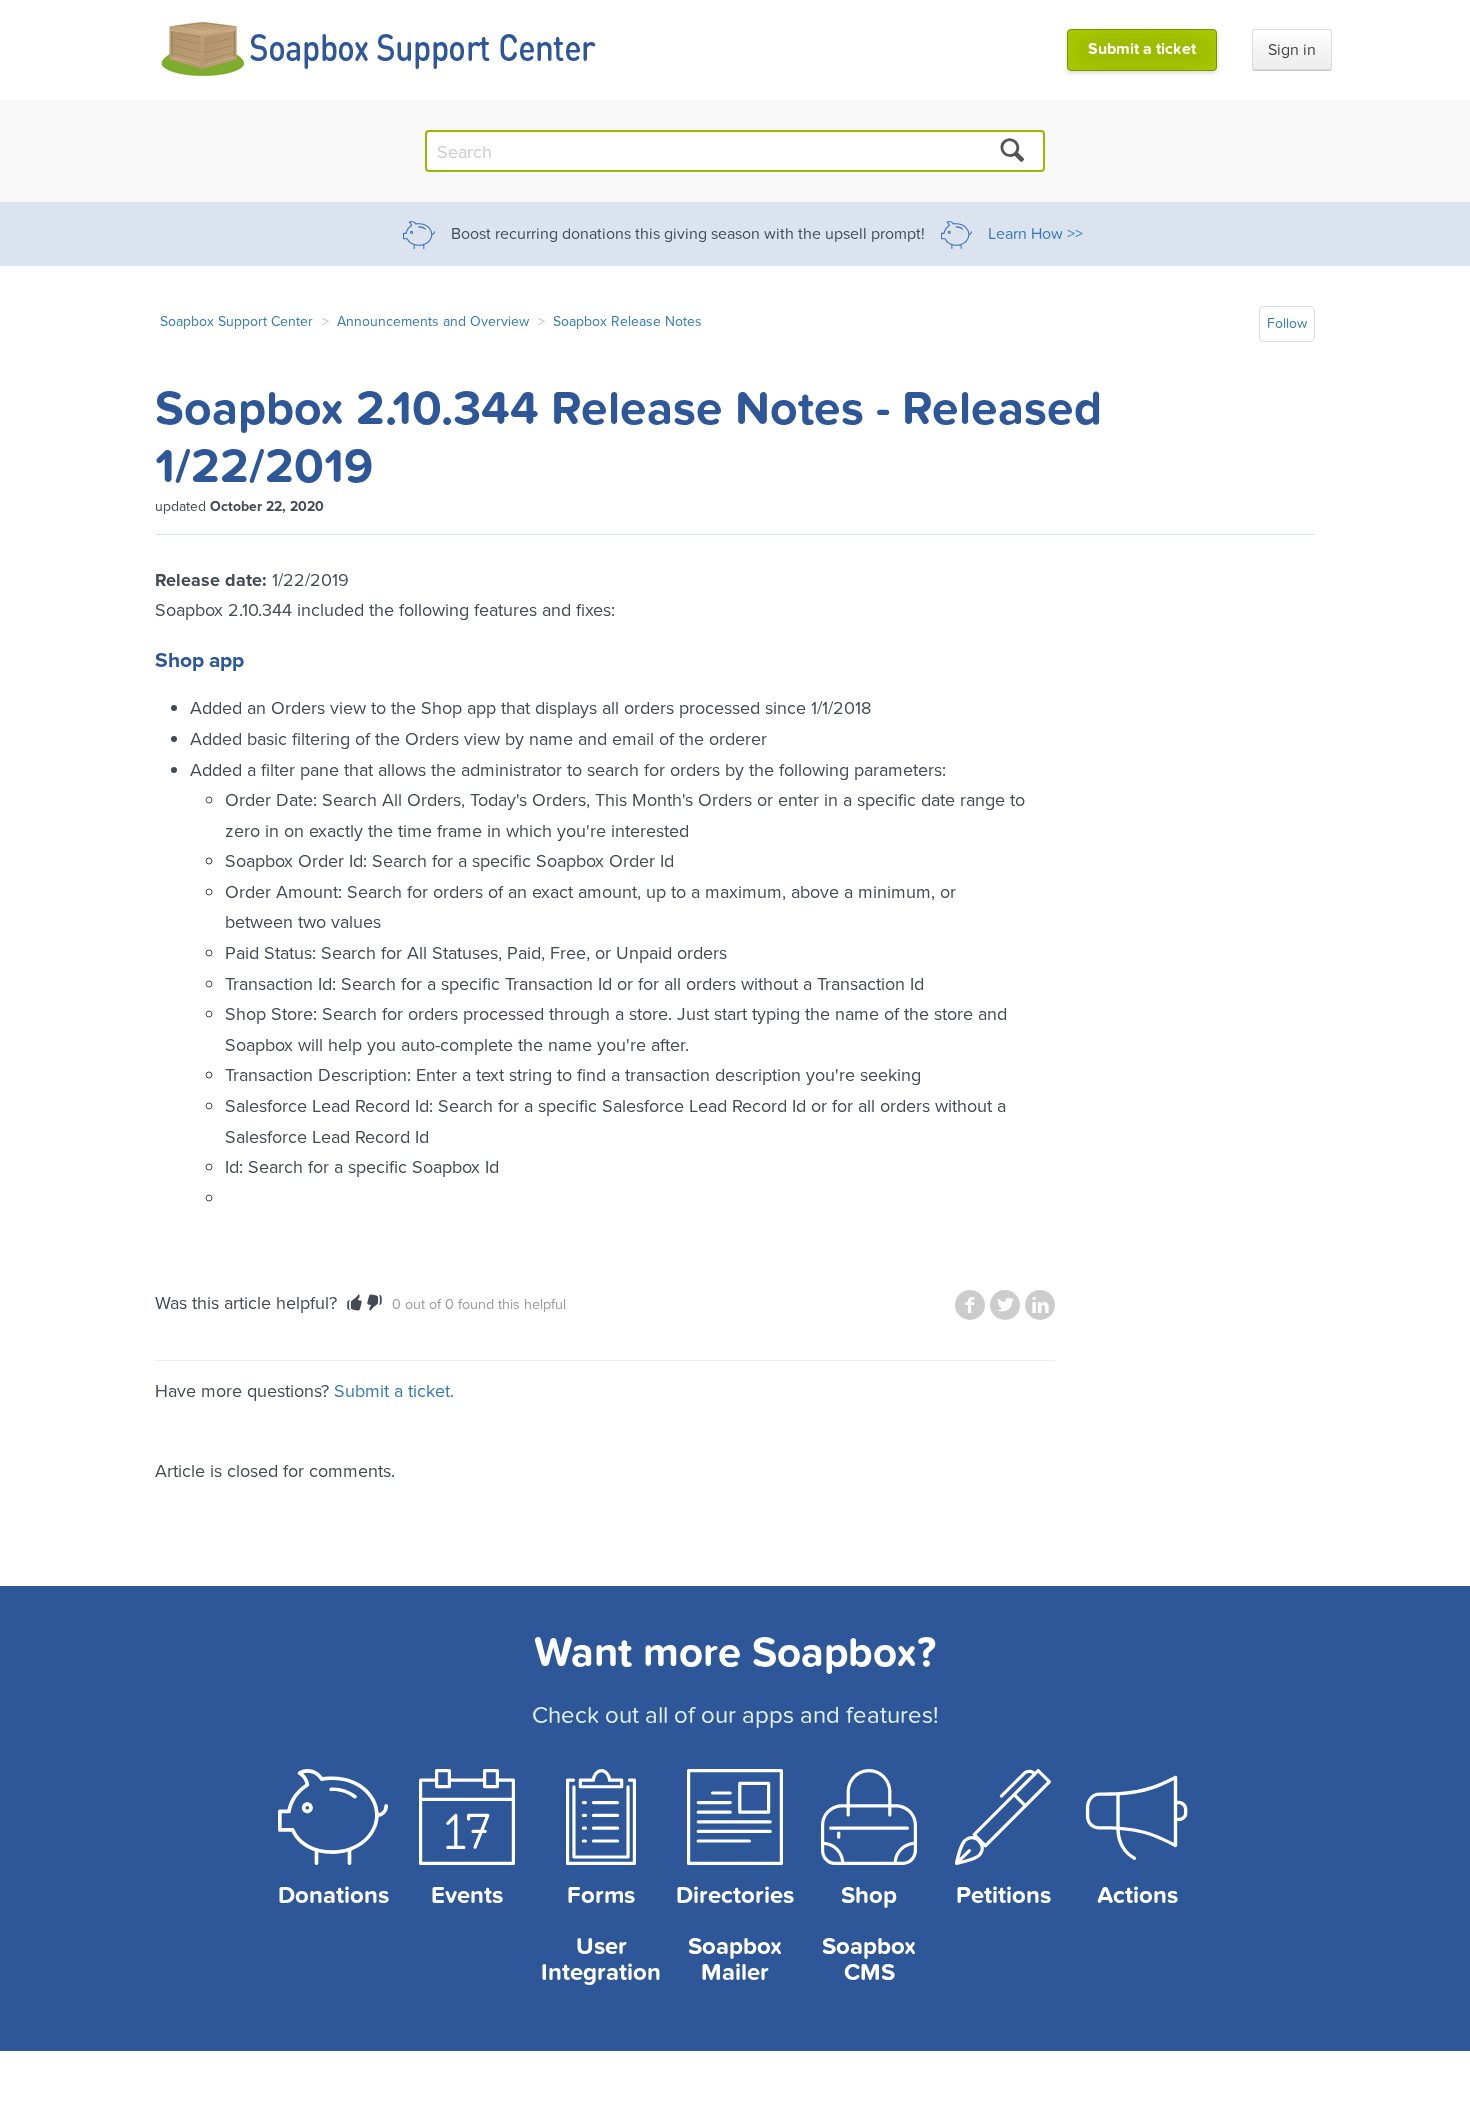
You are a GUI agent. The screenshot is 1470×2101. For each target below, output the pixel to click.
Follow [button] (1287, 323)
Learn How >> (1035, 234)
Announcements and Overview (433, 321)
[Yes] (354, 1303)
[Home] (379, 49)
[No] (374, 1303)
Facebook (970, 1305)
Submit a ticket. (394, 1390)
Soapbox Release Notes (627, 321)
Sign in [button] (1292, 50)
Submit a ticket (1142, 49)
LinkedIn (1040, 1305)
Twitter (1005, 1305)
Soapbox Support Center (236, 321)
